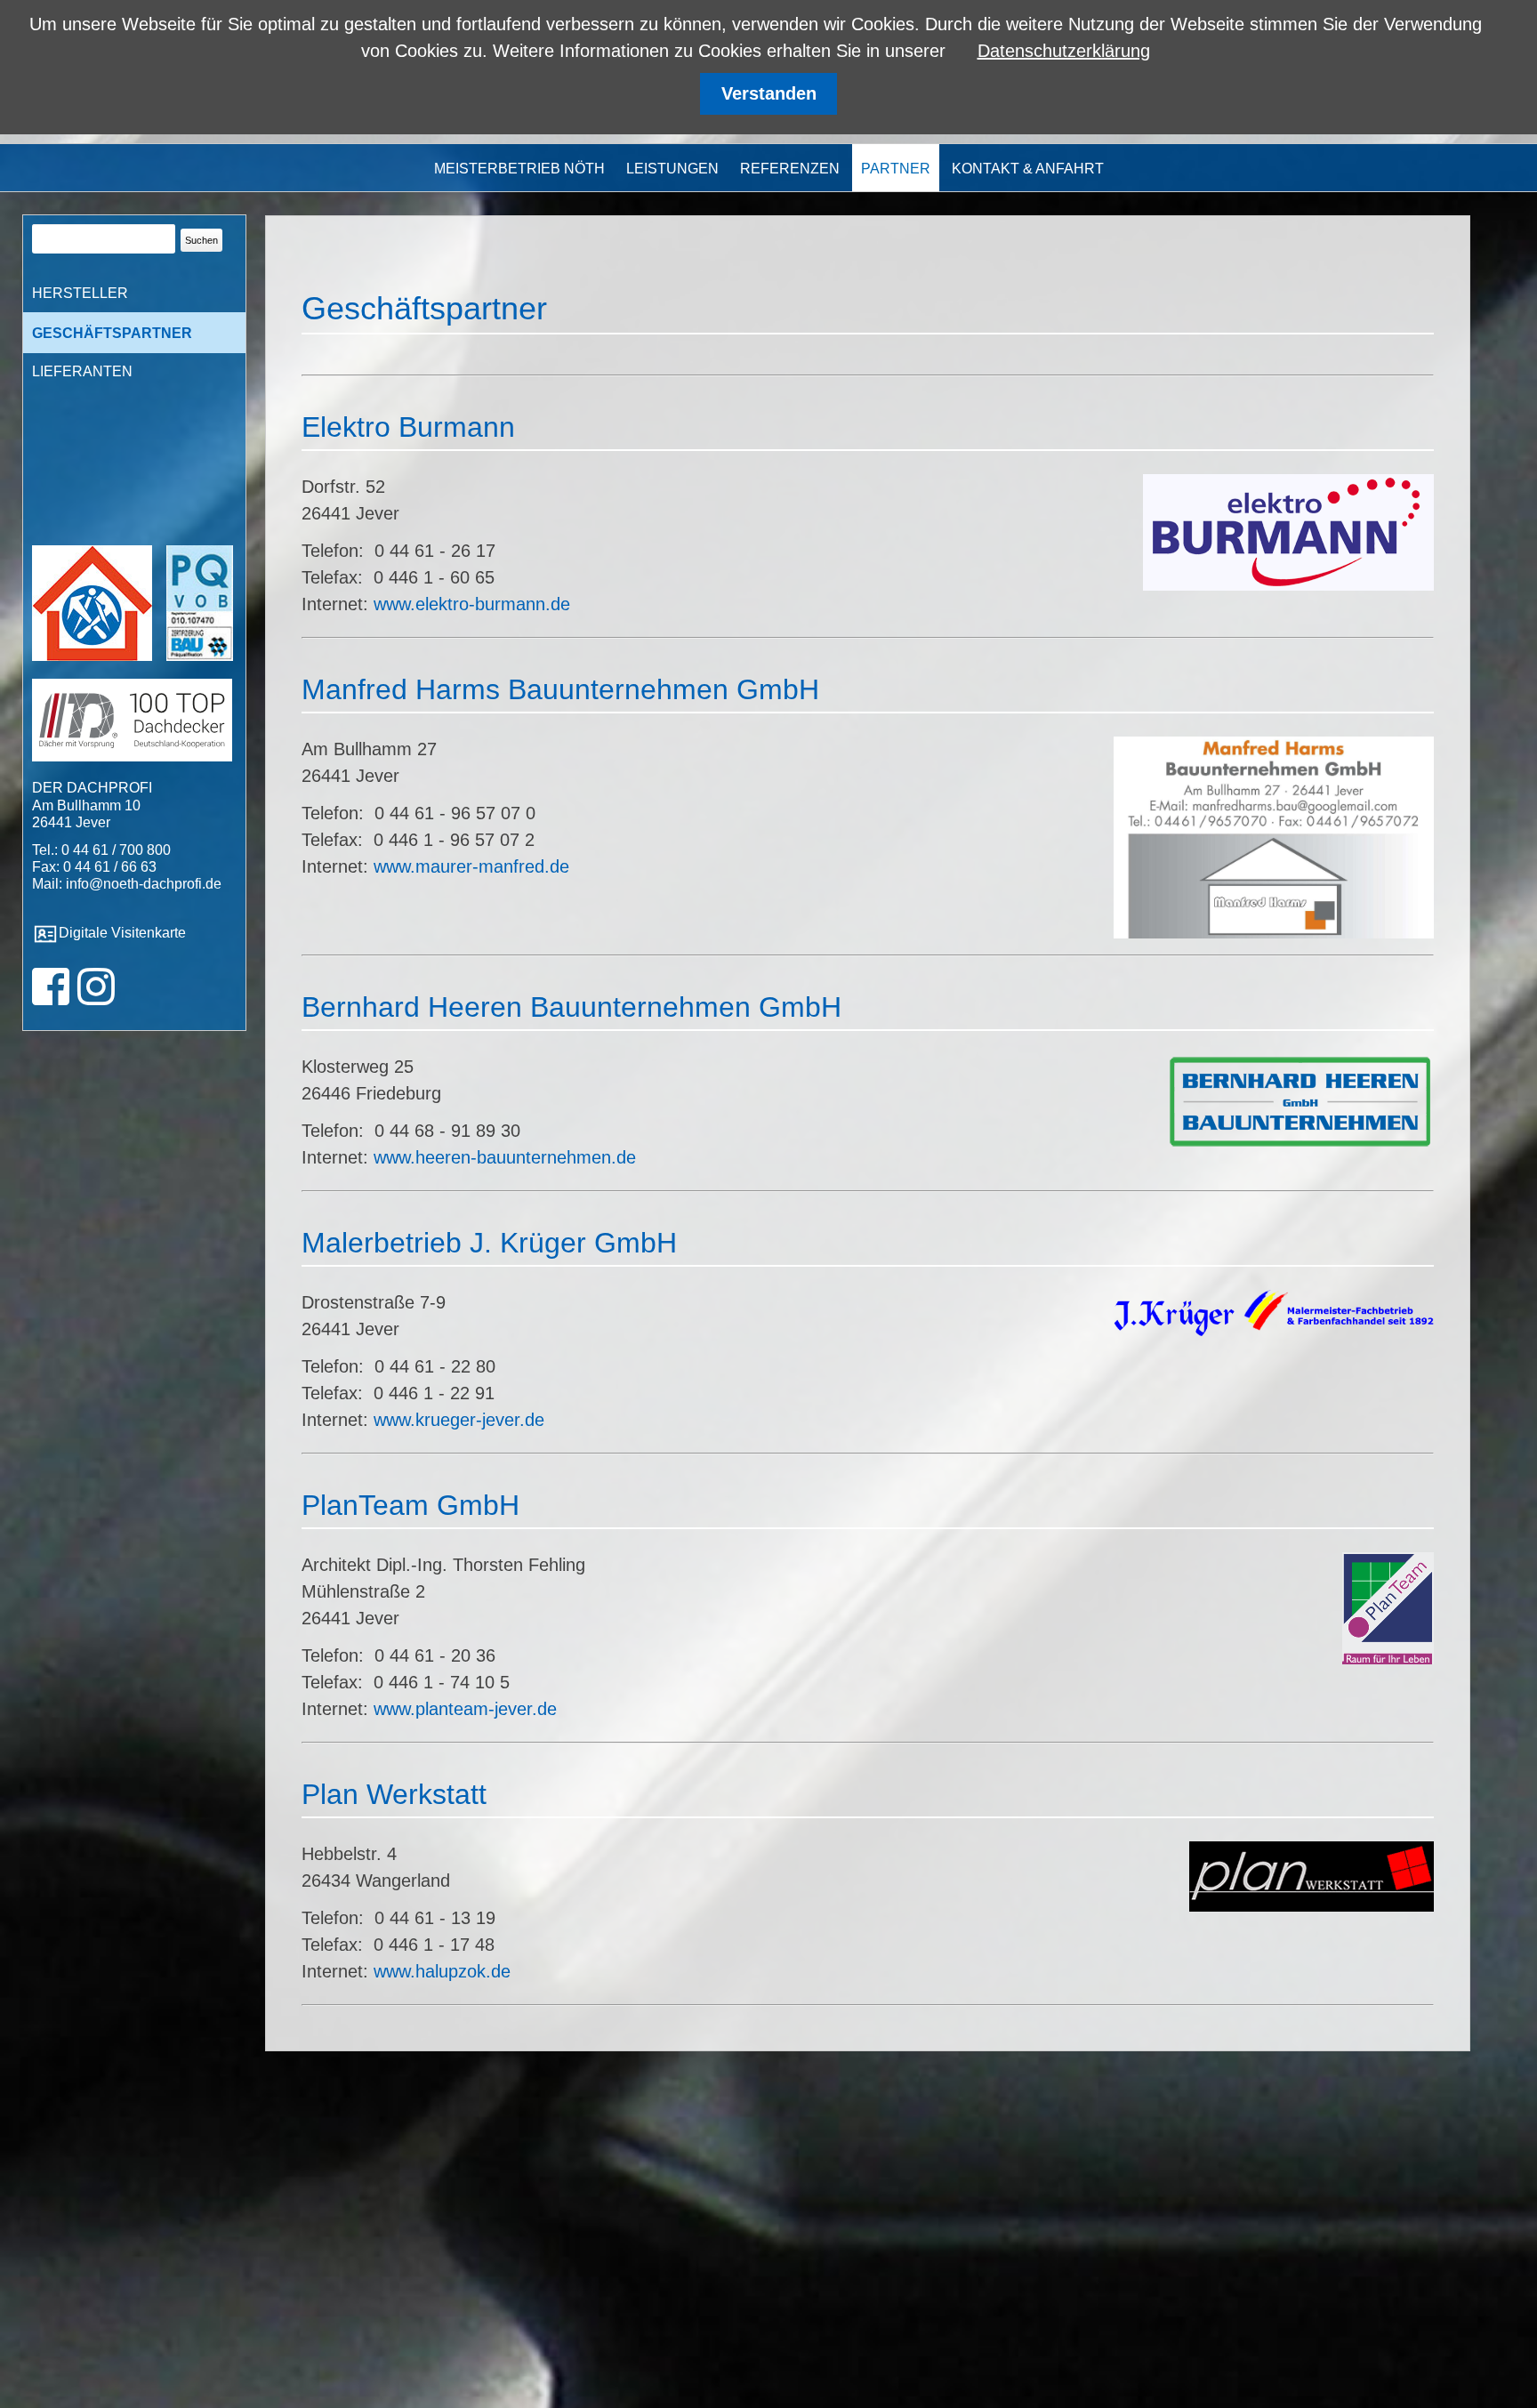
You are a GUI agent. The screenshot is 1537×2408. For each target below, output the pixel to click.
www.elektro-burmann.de (472, 604)
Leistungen (672, 169)
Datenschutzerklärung (1064, 51)
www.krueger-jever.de (459, 1420)
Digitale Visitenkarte (122, 933)
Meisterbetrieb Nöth (519, 169)
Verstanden (769, 93)
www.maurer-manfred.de (471, 866)
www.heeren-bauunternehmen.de (505, 1157)
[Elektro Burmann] (1288, 584)
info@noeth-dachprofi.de (144, 884)
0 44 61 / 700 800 (116, 850)
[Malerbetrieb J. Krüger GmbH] (1274, 1330)
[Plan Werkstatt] (1312, 1905)
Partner (896, 169)
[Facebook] (51, 998)
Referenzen (790, 169)
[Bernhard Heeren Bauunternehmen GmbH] (1300, 1143)
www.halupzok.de (442, 1971)
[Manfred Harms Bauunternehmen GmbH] (1274, 932)
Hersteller (80, 293)
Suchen (201, 240)
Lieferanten (82, 371)
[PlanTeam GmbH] (1388, 1658)
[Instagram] (94, 998)
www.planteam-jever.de (465, 1709)
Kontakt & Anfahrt (1028, 169)
